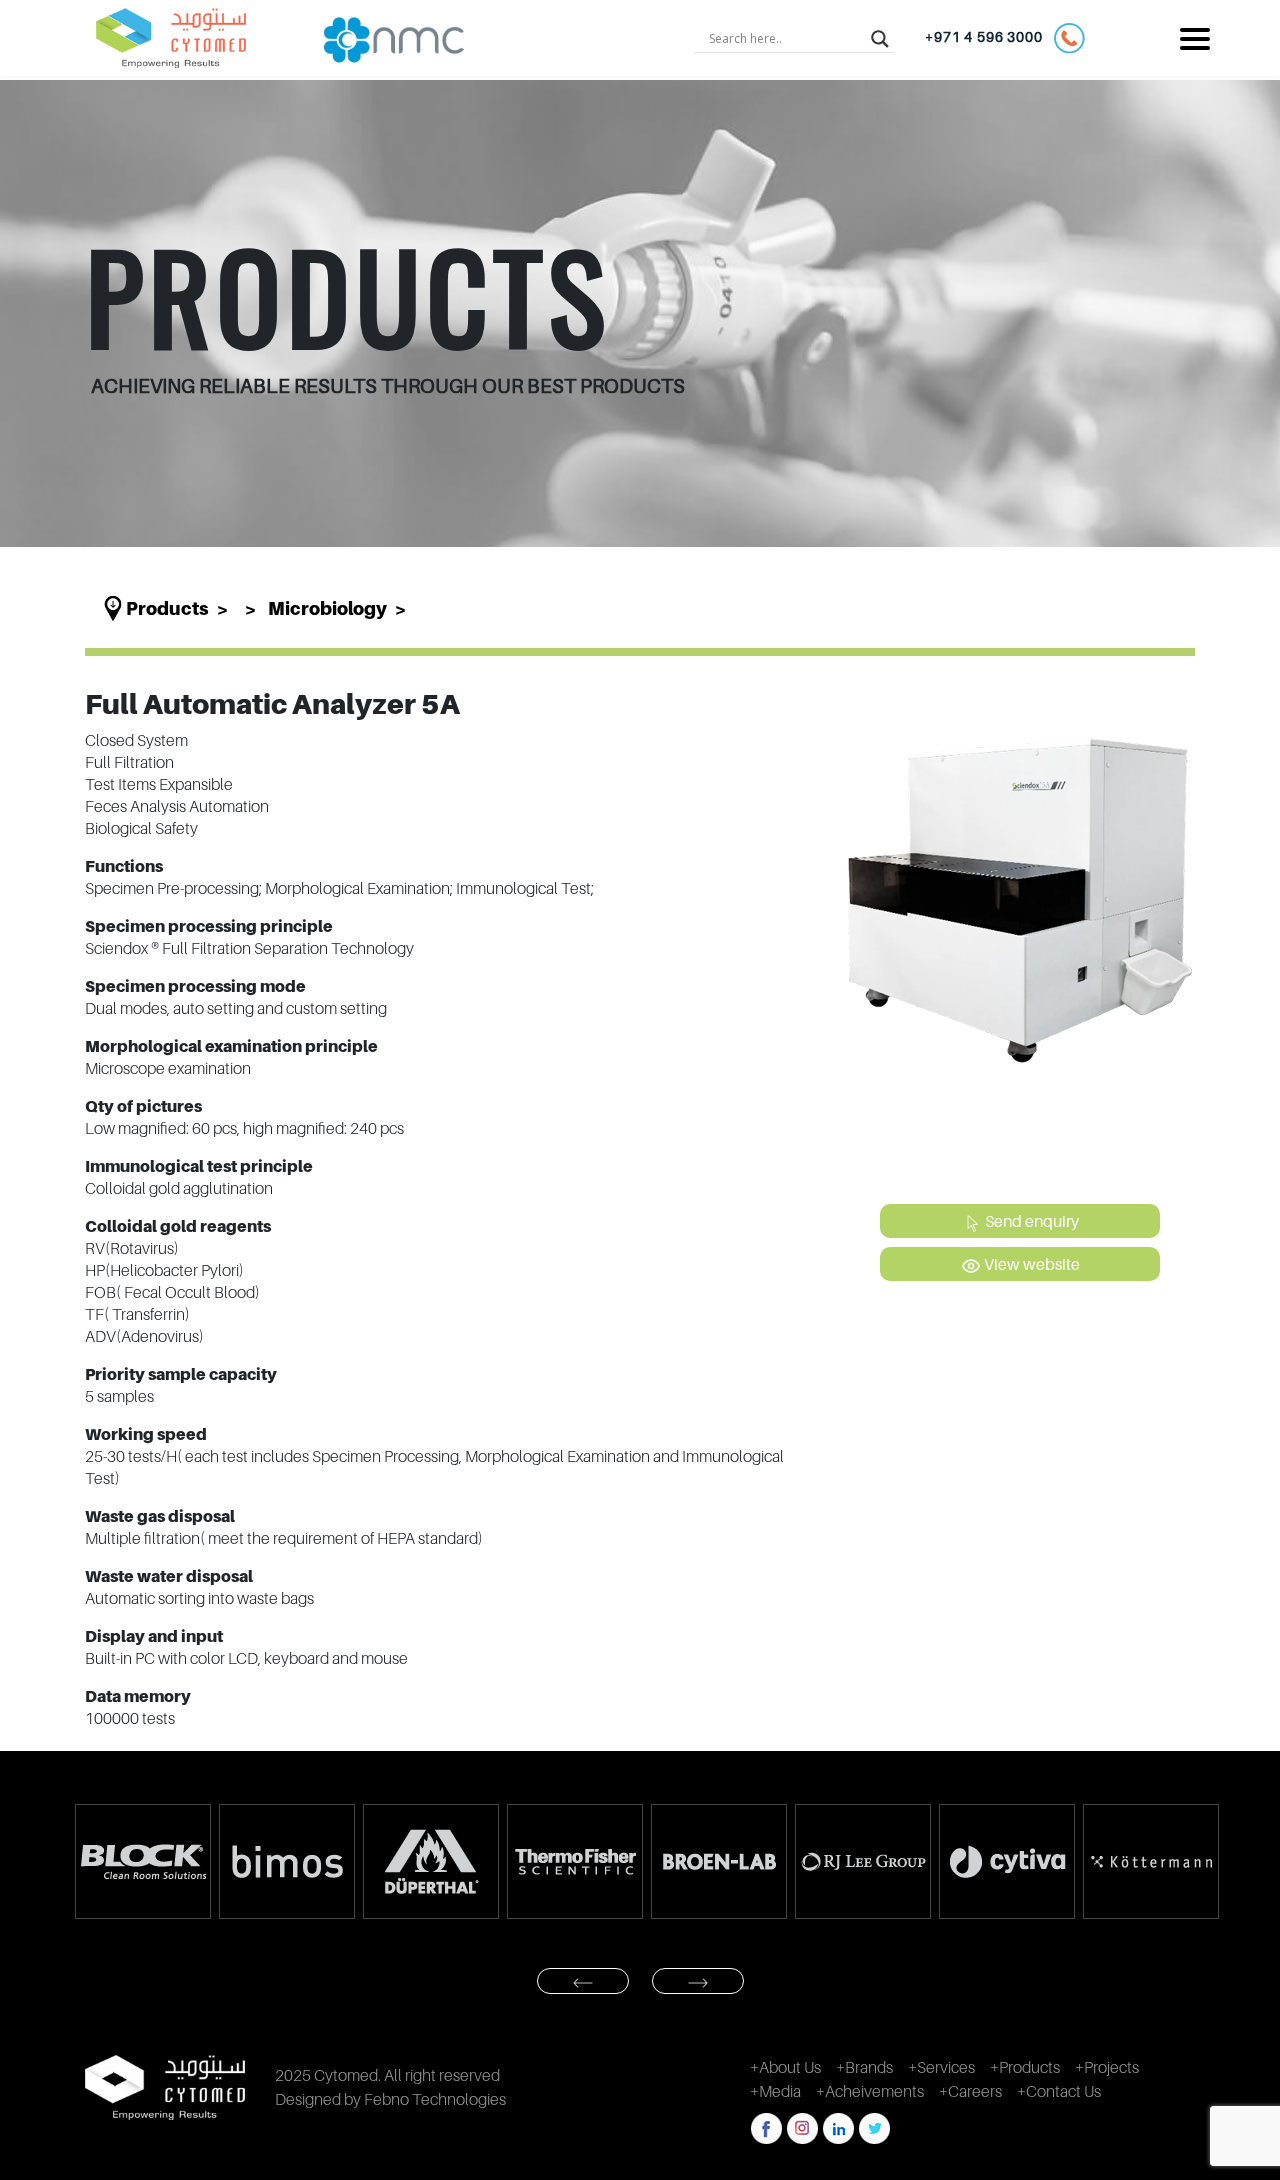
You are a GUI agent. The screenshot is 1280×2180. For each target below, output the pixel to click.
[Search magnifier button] (880, 38)
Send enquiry (1030, 1221)
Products (167, 608)
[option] (144, 1861)
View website (1030, 1264)
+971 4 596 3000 (989, 36)
